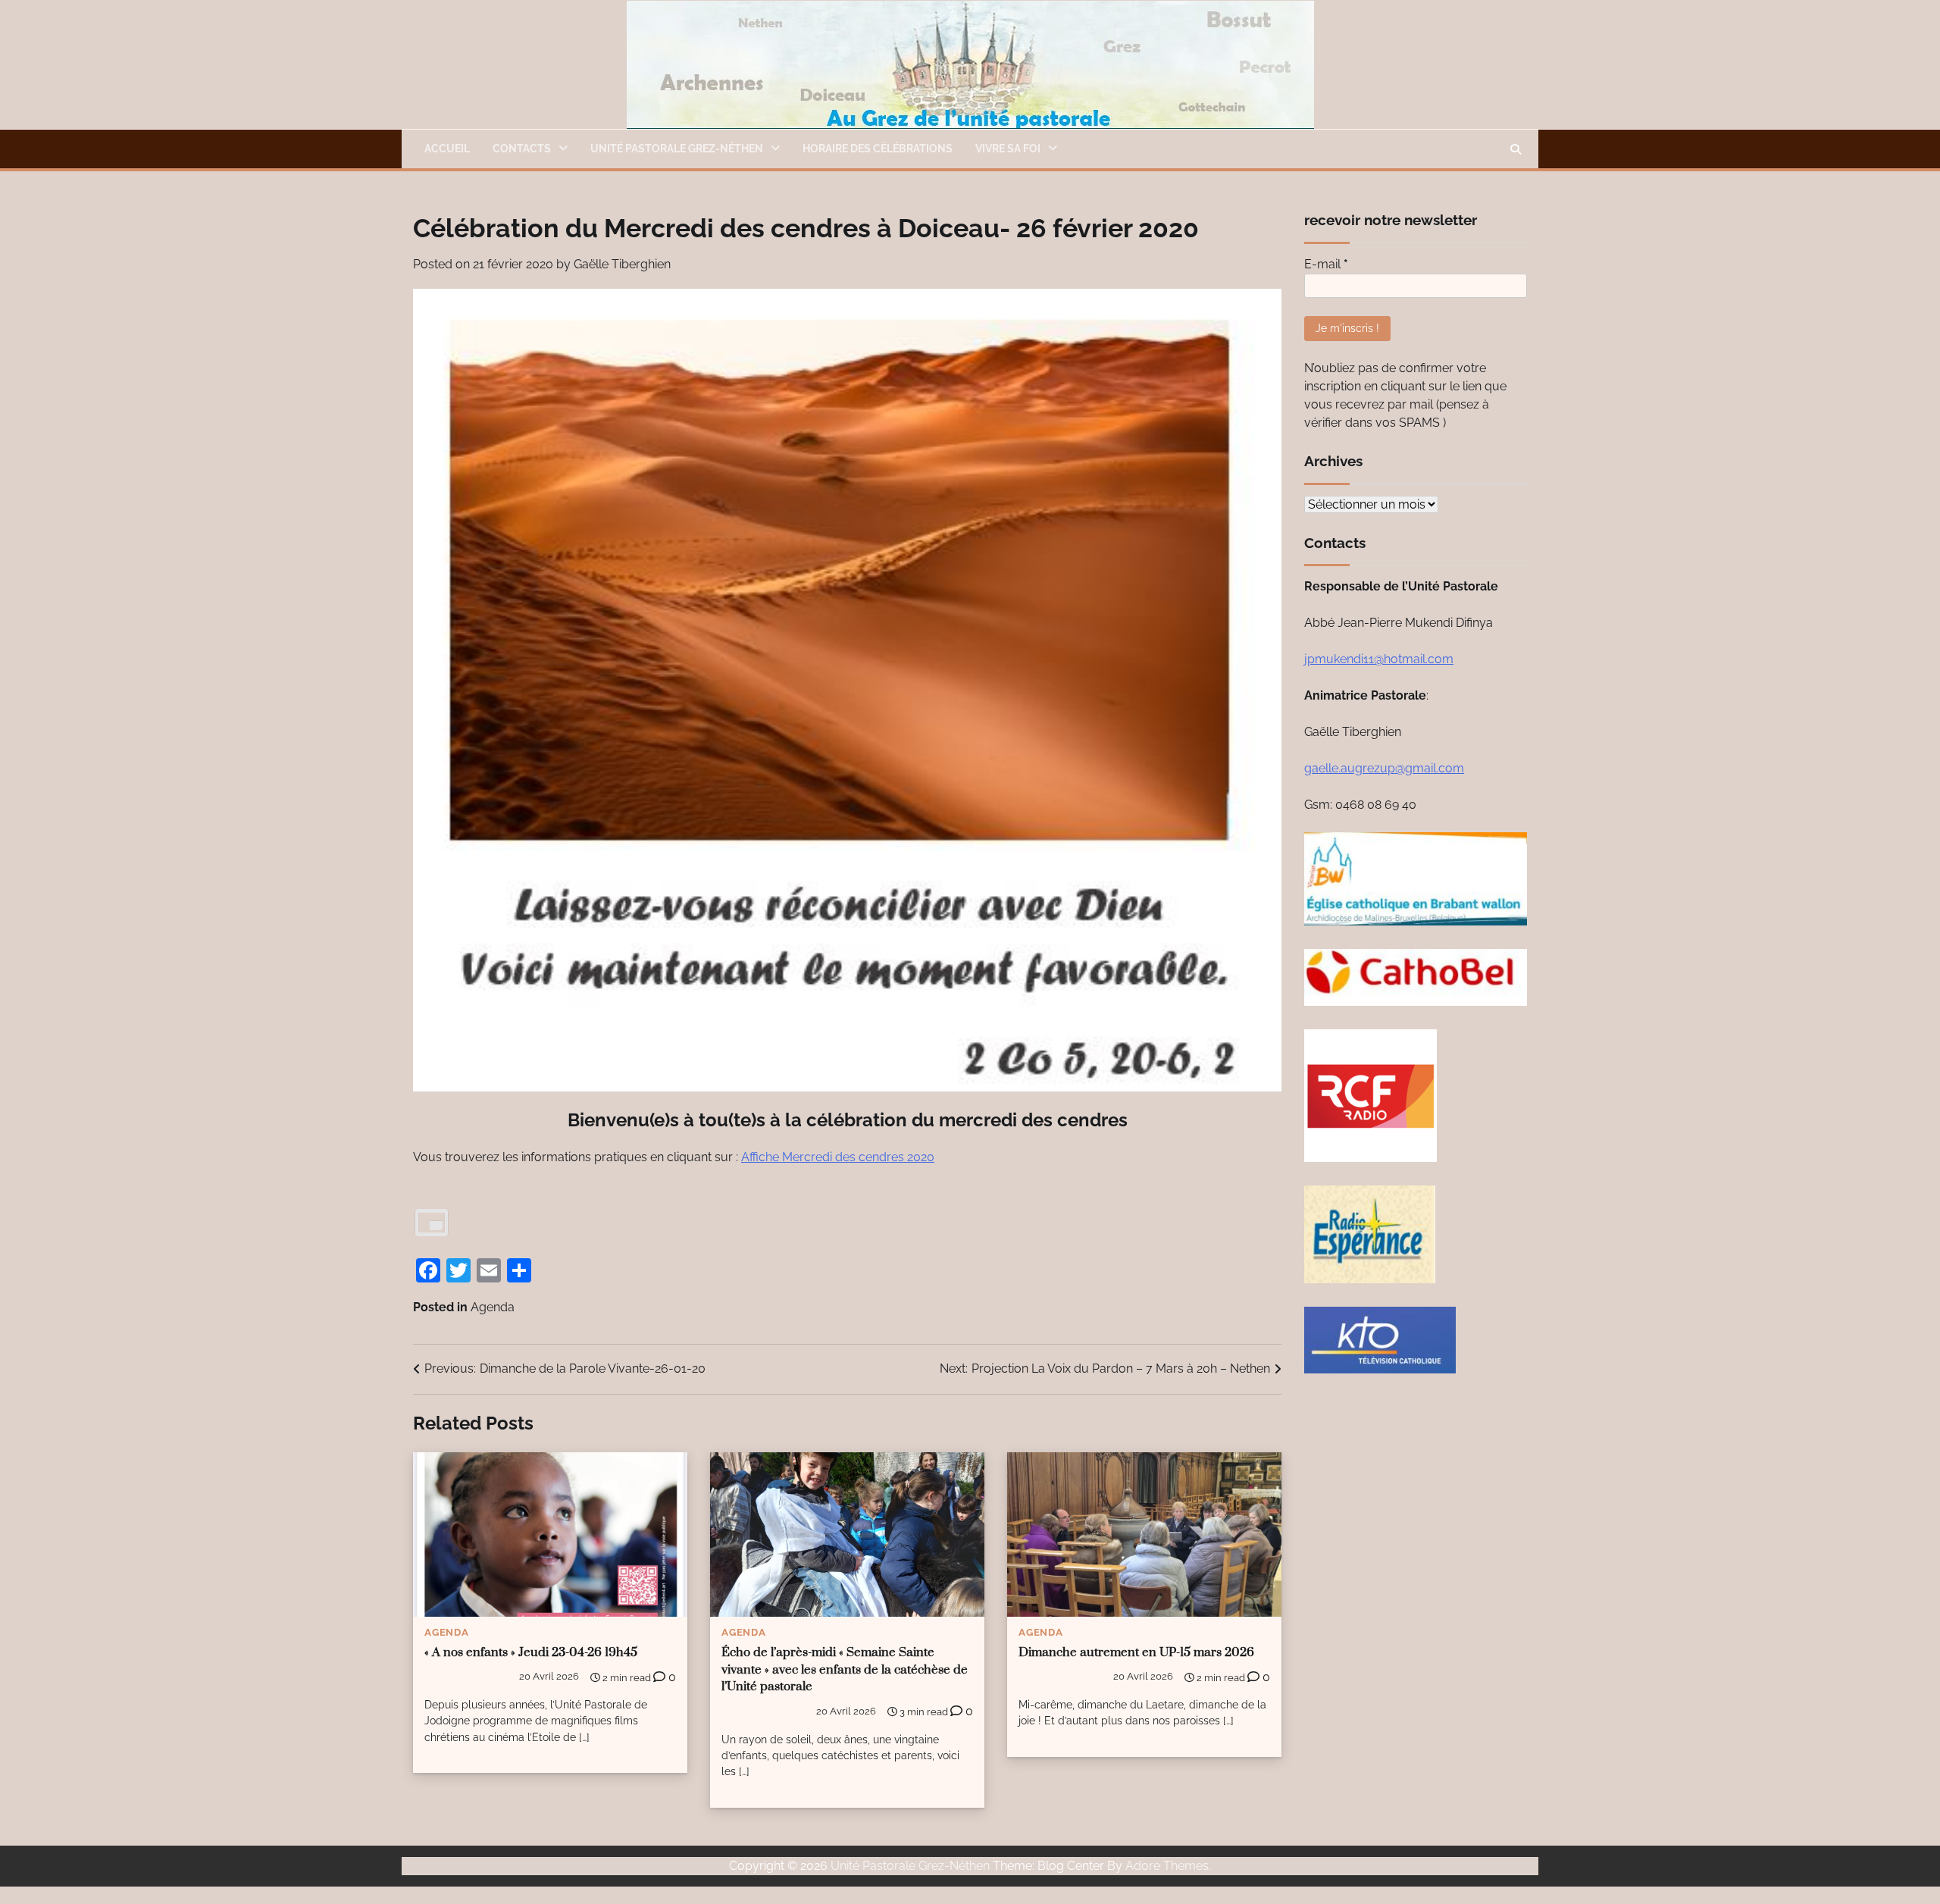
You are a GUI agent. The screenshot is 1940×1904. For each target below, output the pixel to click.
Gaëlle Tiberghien (622, 264)
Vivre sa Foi (1008, 149)
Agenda (493, 1307)
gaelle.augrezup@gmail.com (1384, 768)
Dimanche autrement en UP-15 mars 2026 (1136, 1653)
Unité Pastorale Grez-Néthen (910, 1866)
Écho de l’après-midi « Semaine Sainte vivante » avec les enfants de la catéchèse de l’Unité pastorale (845, 1670)
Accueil (447, 149)
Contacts (522, 149)
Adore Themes (1167, 1866)
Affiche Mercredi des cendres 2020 (838, 1157)
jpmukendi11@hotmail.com (1379, 659)
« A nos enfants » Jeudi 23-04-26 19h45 (531, 1653)
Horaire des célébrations (878, 149)
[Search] (1516, 149)
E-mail (1326, 264)
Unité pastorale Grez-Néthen (677, 149)
